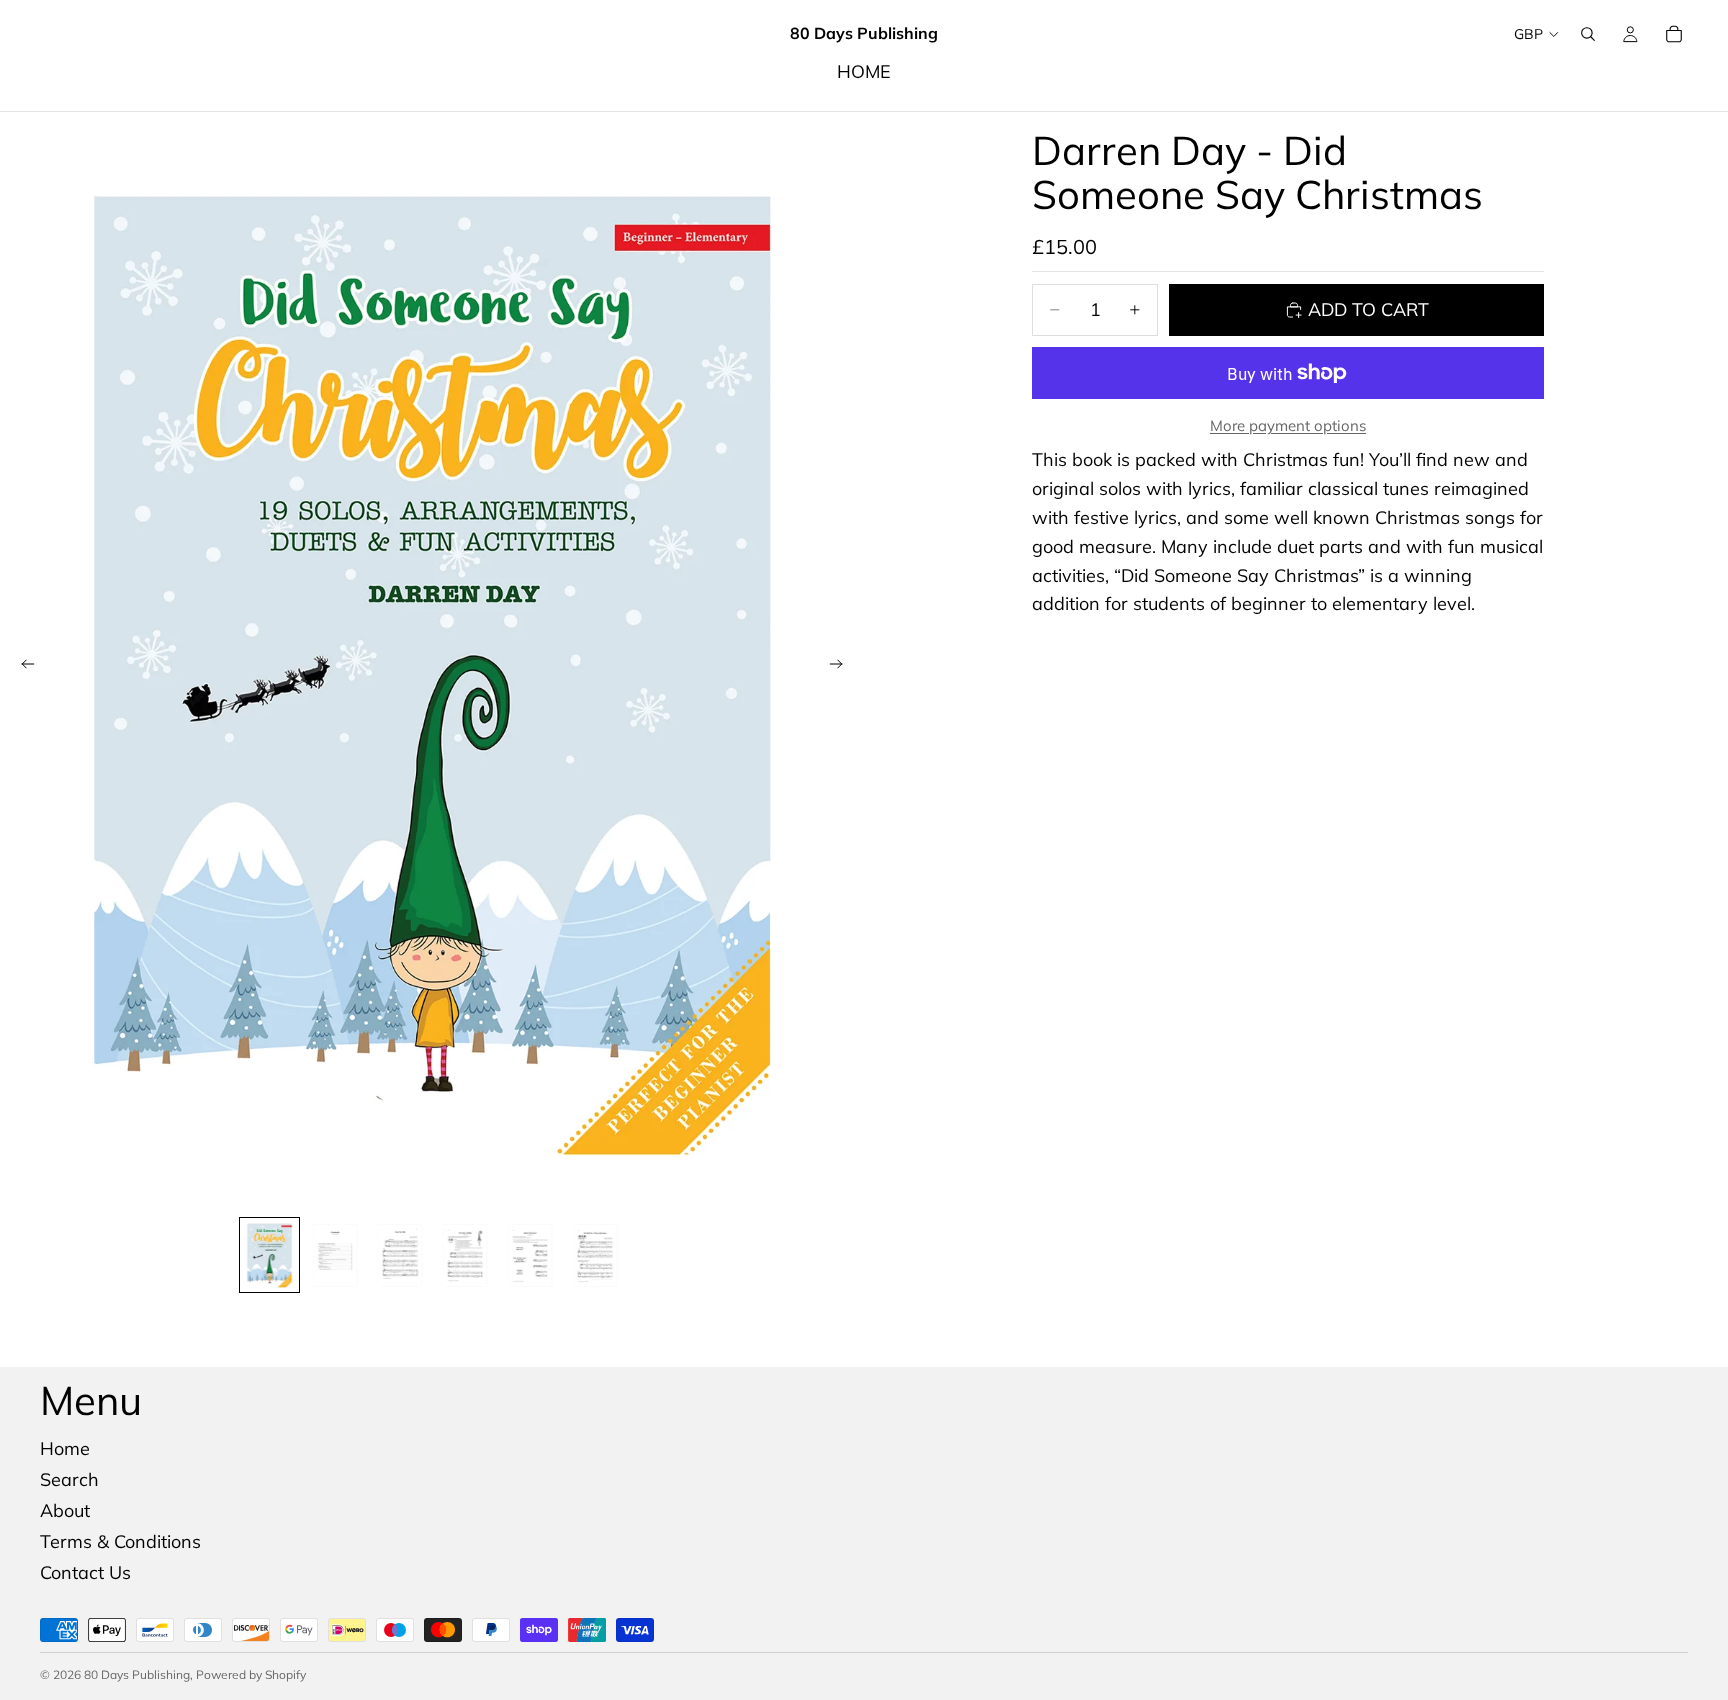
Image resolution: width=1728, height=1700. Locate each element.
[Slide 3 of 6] (399, 1254)
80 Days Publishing (137, 1674)
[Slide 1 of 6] (269, 1254)
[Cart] (1674, 34)
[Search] (1588, 34)
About (65, 1510)
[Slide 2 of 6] (334, 1254)
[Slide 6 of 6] (594, 1254)
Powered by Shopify (251, 1674)
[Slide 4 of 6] (464, 1254)
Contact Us (85, 1571)
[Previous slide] (22, 668)
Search (69, 1479)
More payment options (1288, 425)
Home (65, 1448)
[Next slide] (842, 668)
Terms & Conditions (120, 1541)
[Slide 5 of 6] (529, 1254)
